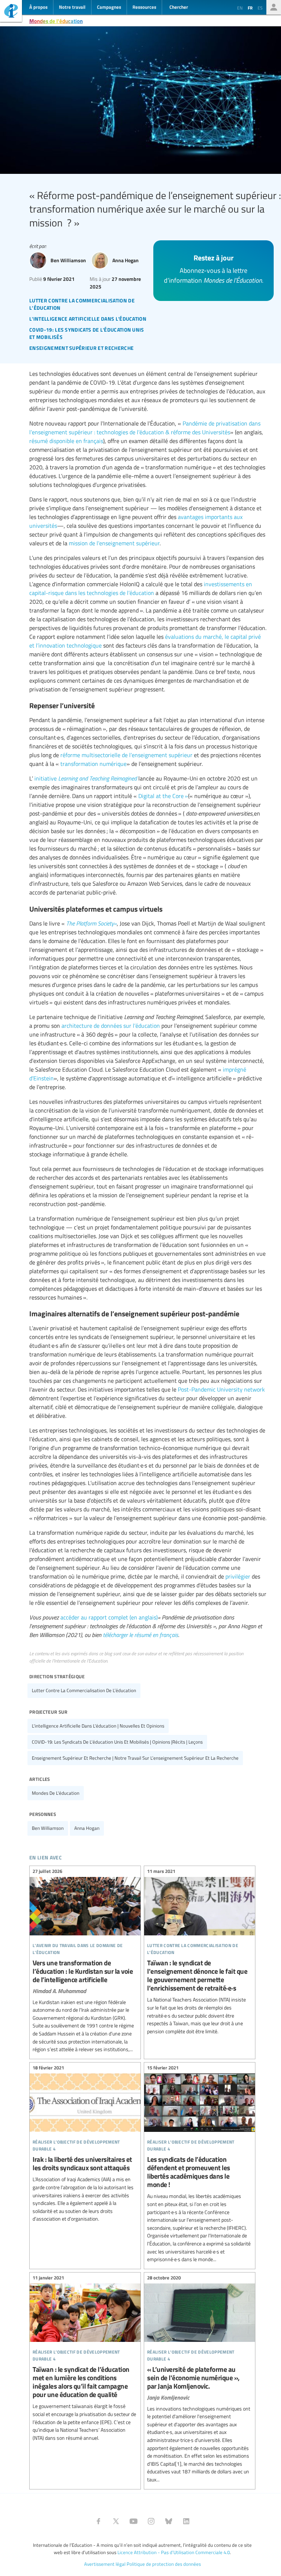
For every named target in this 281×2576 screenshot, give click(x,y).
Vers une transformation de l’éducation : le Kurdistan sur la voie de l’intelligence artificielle (85, 1961)
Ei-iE (11, 12)
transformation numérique (93, 764)
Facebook (98, 2521)
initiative (86, 778)
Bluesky (169, 2521)
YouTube (134, 2521)
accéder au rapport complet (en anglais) (109, 1617)
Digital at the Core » (163, 796)
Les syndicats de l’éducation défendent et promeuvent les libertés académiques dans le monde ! (200, 2165)
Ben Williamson (48, 1828)
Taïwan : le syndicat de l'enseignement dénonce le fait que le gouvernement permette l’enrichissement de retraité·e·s (200, 1953)
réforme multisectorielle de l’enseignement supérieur (126, 755)
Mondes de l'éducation (56, 21)
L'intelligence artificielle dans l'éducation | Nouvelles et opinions (98, 1726)
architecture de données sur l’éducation (111, 1026)
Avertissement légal (105, 2564)
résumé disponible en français (66, 441)
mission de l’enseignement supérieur (114, 543)
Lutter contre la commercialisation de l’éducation (84, 1690)
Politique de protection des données (164, 2564)
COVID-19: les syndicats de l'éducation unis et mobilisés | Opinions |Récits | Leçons (117, 1742)
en (240, 8)
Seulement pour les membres (274, 7)
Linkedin (186, 2521)
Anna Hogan (87, 1828)
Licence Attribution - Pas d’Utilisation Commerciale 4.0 (174, 2552)
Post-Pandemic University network (221, 1389)
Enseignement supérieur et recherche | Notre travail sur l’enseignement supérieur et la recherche (135, 1758)
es (260, 8)
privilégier (238, 1576)
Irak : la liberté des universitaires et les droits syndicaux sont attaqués (85, 2144)
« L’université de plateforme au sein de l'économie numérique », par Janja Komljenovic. (200, 2380)
